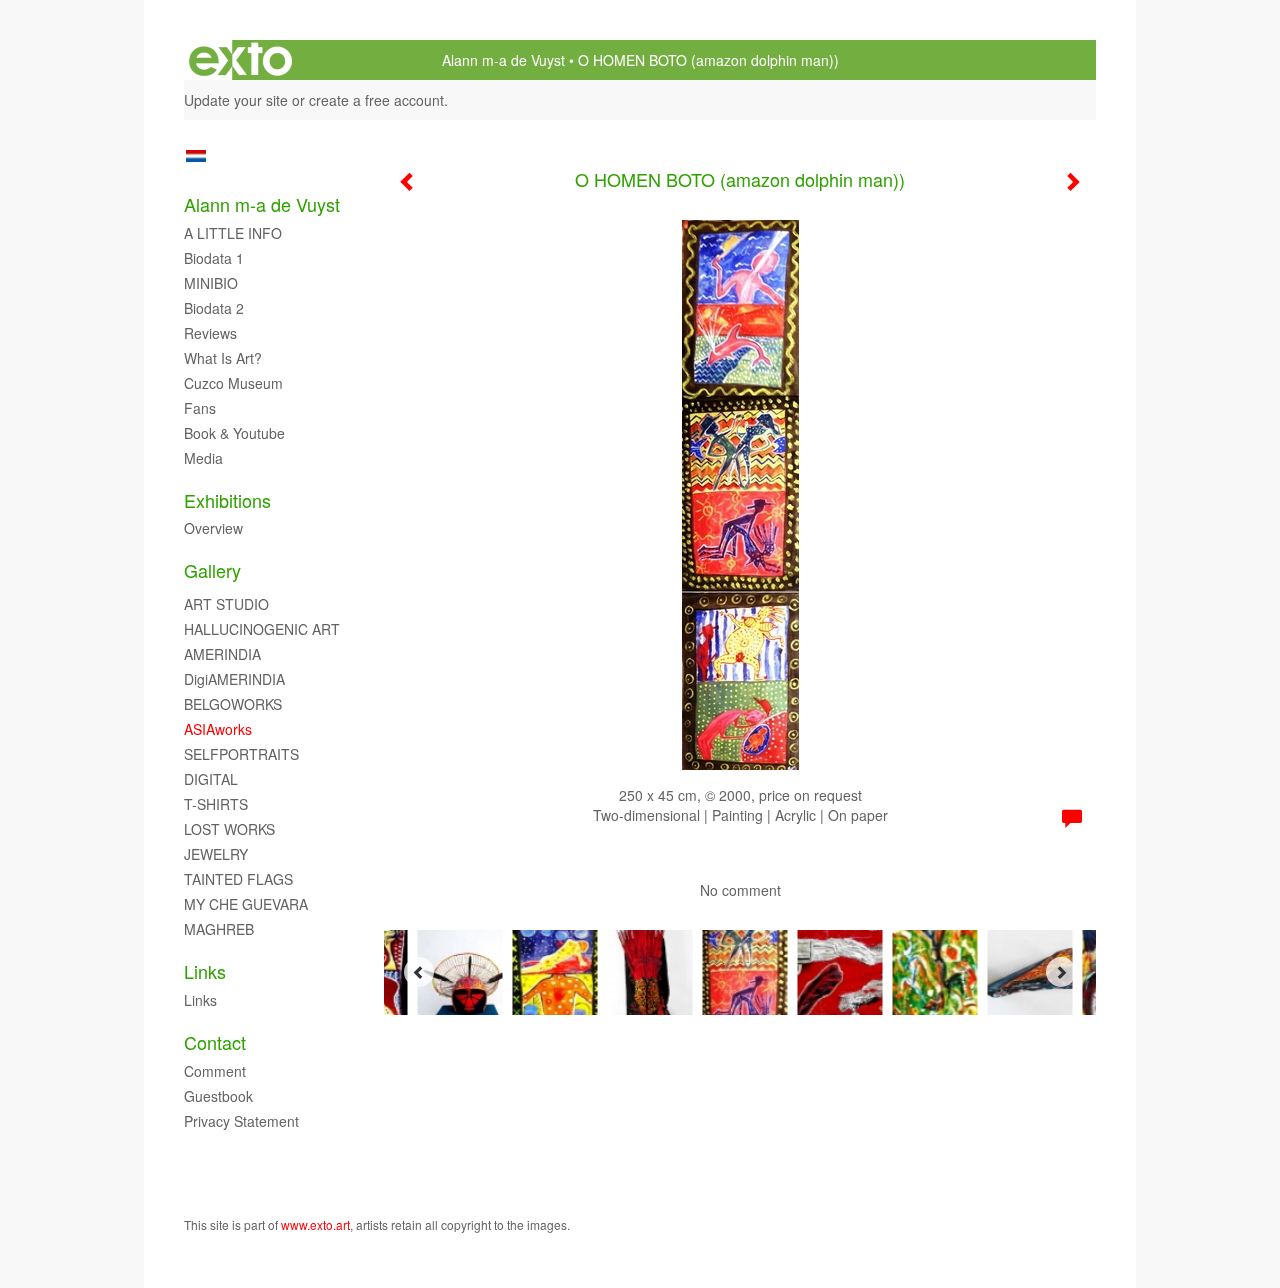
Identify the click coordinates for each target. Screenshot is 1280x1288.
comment (215, 1071)
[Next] (1061, 972)
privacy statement (241, 1121)
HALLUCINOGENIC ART (262, 629)
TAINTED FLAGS (238, 879)
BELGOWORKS (233, 704)
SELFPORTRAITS (241, 754)
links (200, 1000)
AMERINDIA (222, 654)
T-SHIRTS (216, 804)
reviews (210, 333)
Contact (215, 1042)
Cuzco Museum (233, 383)
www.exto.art (315, 1224)
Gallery (212, 570)
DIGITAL (211, 779)
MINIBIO (211, 283)
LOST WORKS (229, 829)
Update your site (236, 100)
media (203, 458)
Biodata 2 (214, 308)
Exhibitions (227, 500)
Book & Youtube (234, 433)
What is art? (223, 358)
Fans (200, 408)
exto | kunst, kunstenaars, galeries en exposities (240, 60)
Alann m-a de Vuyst (503, 60)
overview (213, 528)
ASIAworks (218, 729)
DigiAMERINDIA (234, 679)
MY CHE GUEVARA (246, 904)
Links (205, 971)
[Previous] (419, 972)
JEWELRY (216, 854)
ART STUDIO (226, 604)
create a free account (376, 100)
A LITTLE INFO (233, 233)
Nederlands (195, 156)
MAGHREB (219, 929)
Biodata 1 (214, 258)
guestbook (218, 1096)
